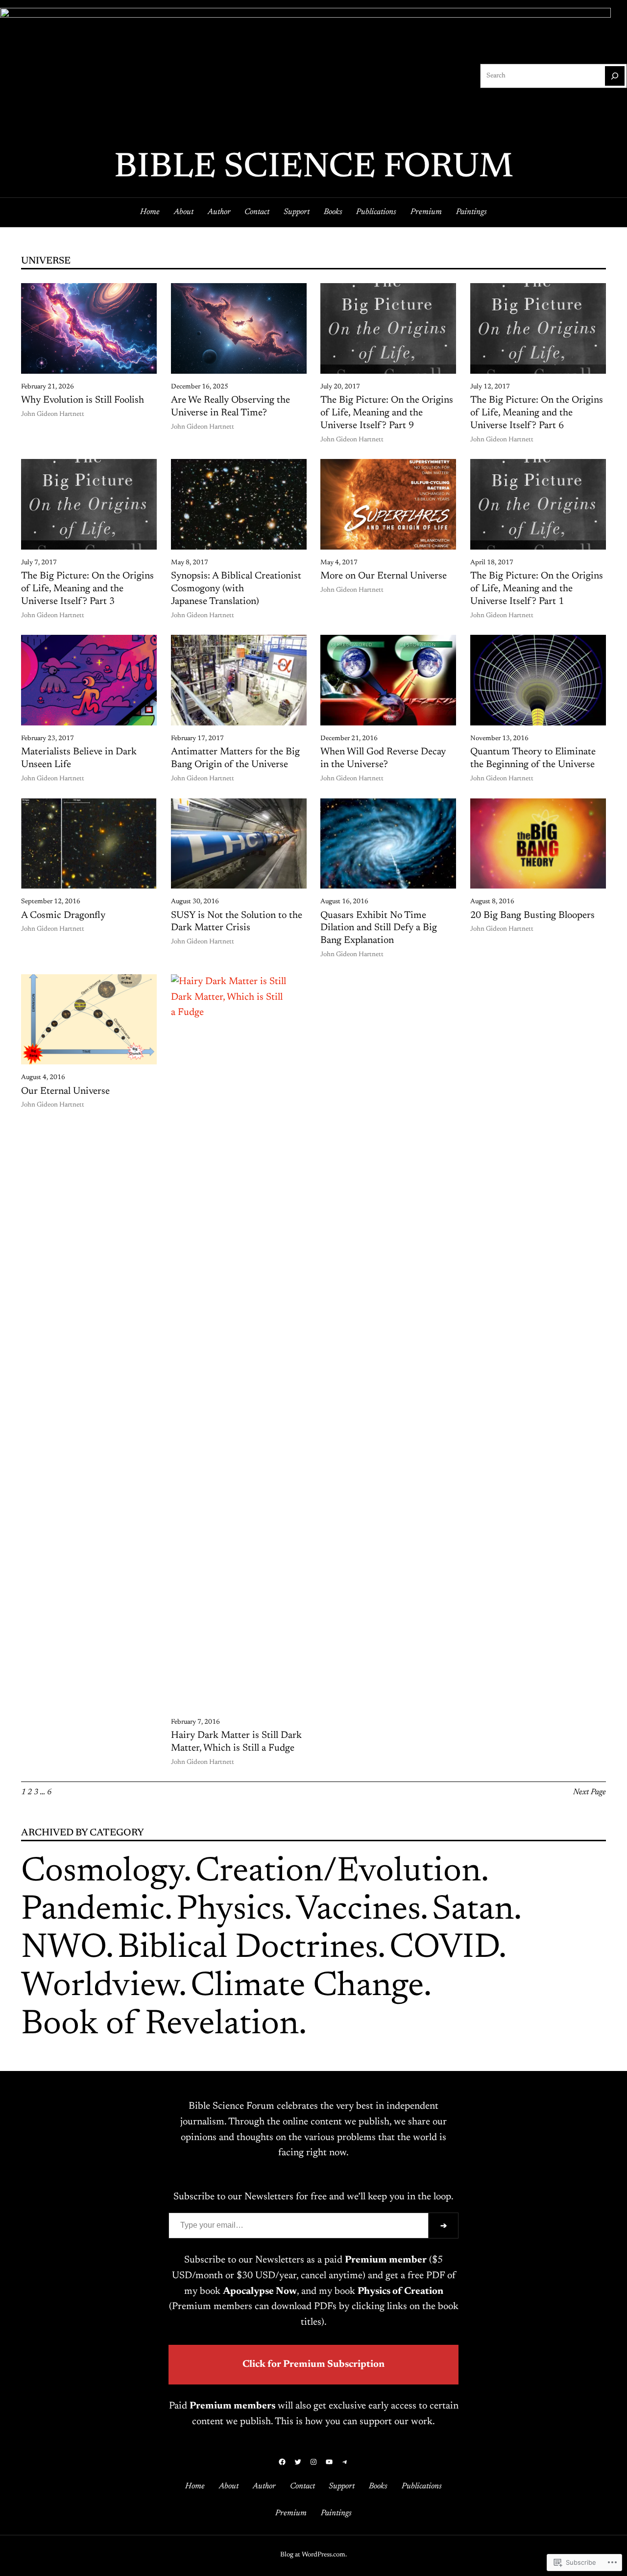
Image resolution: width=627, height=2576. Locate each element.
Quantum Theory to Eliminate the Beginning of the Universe (533, 758)
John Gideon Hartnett (53, 414)
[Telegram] (345, 2462)
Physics (230, 1911)
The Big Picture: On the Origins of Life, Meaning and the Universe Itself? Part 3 (87, 589)
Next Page (590, 1792)
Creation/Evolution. (342, 1872)
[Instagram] (313, 2462)
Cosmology (102, 1872)
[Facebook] (282, 2462)
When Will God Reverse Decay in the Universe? (383, 758)
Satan (473, 1911)
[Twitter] (298, 2462)
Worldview (100, 1987)
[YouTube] (329, 2462)
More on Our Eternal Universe (384, 576)
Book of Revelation (160, 2025)
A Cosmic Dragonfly (63, 915)
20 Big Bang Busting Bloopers (532, 915)
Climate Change (307, 1987)
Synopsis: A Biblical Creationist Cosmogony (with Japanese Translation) (236, 589)
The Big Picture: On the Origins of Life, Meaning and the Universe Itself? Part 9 (387, 413)
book (248, 2291)
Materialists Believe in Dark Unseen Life (79, 758)
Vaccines (358, 1911)
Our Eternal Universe (65, 1091)
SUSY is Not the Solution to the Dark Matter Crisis (237, 922)
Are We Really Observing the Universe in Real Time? (230, 407)
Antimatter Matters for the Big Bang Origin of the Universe (235, 758)
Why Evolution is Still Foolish (83, 400)
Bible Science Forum (314, 168)
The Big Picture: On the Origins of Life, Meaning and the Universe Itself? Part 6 (537, 413)
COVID (444, 1949)
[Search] (615, 76)
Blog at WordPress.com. (313, 2555)
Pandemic (93, 1911)
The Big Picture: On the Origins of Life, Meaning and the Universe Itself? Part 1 (537, 589)
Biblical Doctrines (248, 1949)
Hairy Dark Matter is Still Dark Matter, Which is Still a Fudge (236, 1742)
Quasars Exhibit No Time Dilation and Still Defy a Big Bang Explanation (379, 928)
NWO (63, 1949)
